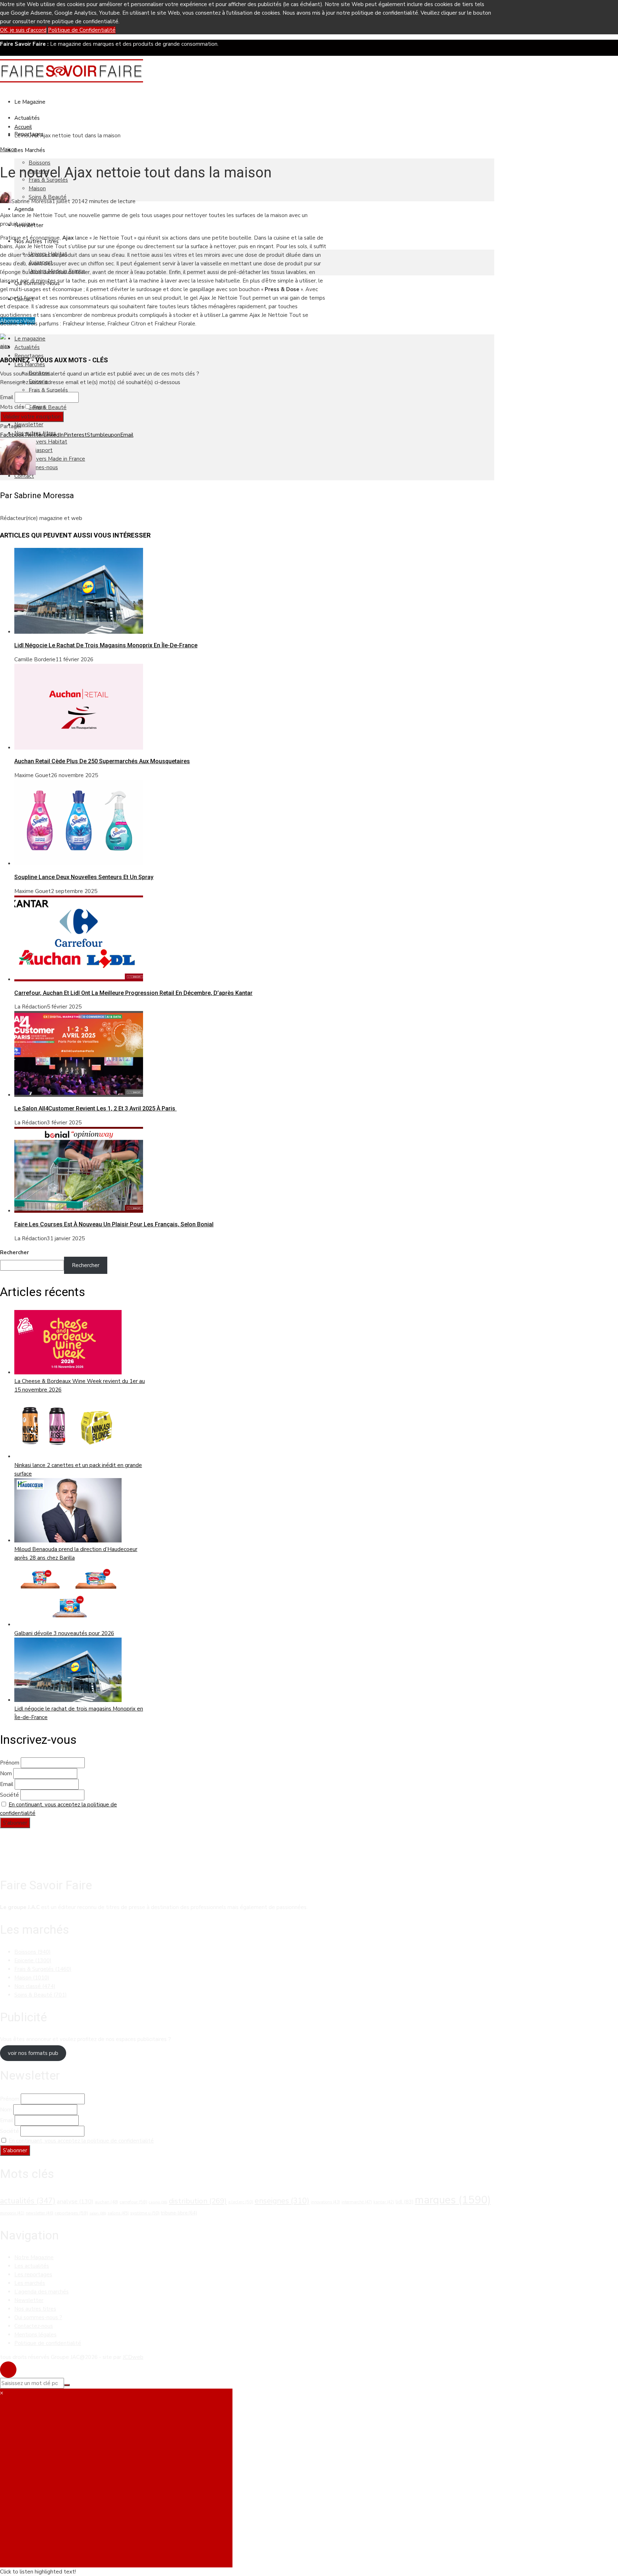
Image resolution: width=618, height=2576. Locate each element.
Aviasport (41, 450)
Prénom (10, 1763)
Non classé (35, 1986)
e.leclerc (241, 2202)
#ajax (38, 407)
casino (158, 2202)
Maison (37, 188)
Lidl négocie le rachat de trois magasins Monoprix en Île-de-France (106, 645)
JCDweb (133, 2357)
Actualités (27, 118)
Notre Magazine (34, 2257)
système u (145, 2213)
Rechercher (14, 1252)
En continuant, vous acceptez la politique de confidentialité (81, 2141)
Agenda (24, 209)
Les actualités (32, 2266)
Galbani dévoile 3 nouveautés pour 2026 (64, 1633)
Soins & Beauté (48, 407)
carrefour (133, 2202)
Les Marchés (30, 150)
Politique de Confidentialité (82, 30)
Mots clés (12, 407)
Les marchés (30, 2283)
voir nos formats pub (33, 2053)
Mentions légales (35, 2335)
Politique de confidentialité (48, 2343)
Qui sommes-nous (36, 467)
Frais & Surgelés (48, 390)
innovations (325, 2202)
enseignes (282, 2201)
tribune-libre (179, 2213)
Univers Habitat (48, 442)
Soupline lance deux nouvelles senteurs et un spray (84, 877)
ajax (5, 346)
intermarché (357, 2202)
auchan (106, 2202)
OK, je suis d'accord (23, 30)
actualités (28, 2201)
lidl (404, 2202)
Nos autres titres (35, 2309)
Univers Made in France (57, 459)
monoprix (12, 2213)
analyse (75, 2201)
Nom (6, 1773)
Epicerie (33, 1961)
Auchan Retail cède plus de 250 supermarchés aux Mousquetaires (102, 761)
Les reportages (33, 2275)
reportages (71, 2213)
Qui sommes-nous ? (38, 2317)
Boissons (40, 163)
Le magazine (30, 102)
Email (7, 397)
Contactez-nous (34, 2326)
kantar (384, 2202)
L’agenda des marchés (41, 2292)
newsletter (40, 2213)
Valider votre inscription (32, 417)
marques (453, 2200)
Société (9, 1795)
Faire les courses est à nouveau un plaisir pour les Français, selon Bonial (114, 1224)
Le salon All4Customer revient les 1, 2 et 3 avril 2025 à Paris (95, 1108)
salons (118, 2213)
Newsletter (29, 425)
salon (98, 2213)
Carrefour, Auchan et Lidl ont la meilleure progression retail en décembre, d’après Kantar (133, 993)
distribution (198, 2201)
